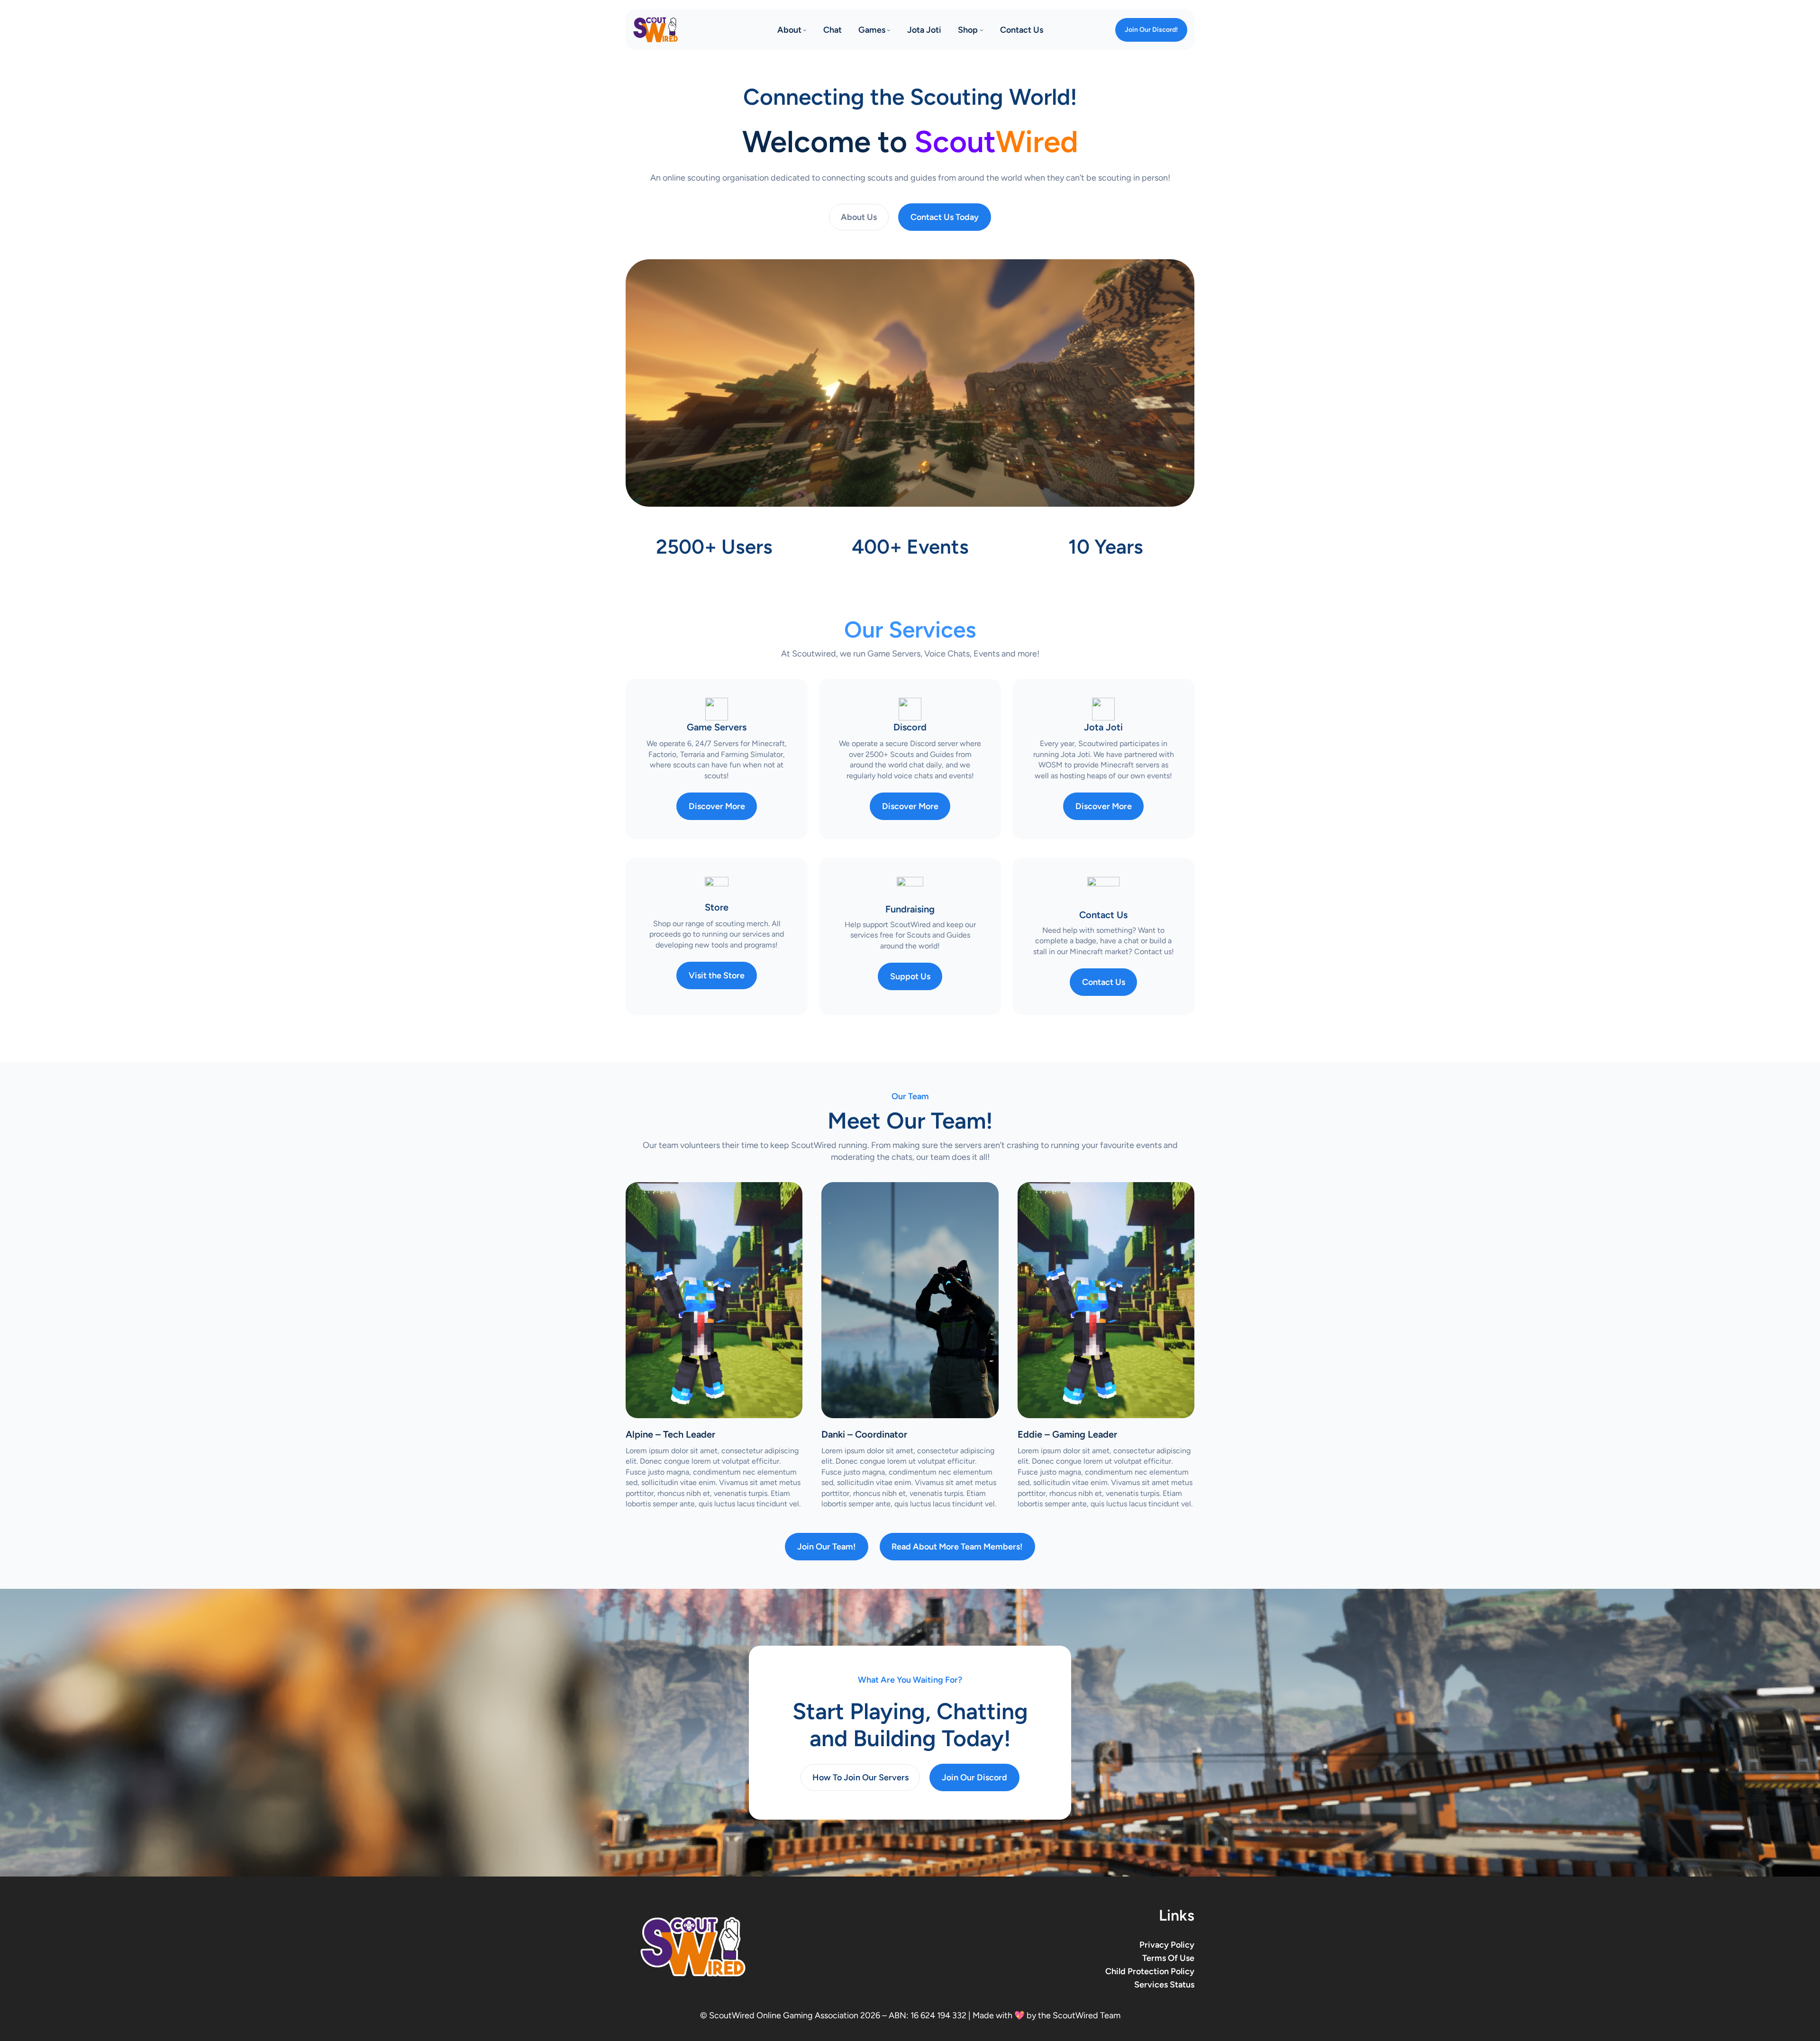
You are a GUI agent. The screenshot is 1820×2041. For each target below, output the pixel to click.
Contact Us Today (945, 217)
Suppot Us (910, 976)
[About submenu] (805, 30)
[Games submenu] (889, 30)
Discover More (717, 806)
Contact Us (1104, 982)
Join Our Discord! (1151, 30)
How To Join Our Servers (860, 1777)
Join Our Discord (974, 1777)
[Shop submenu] (982, 30)
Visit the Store (717, 975)
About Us (859, 217)
